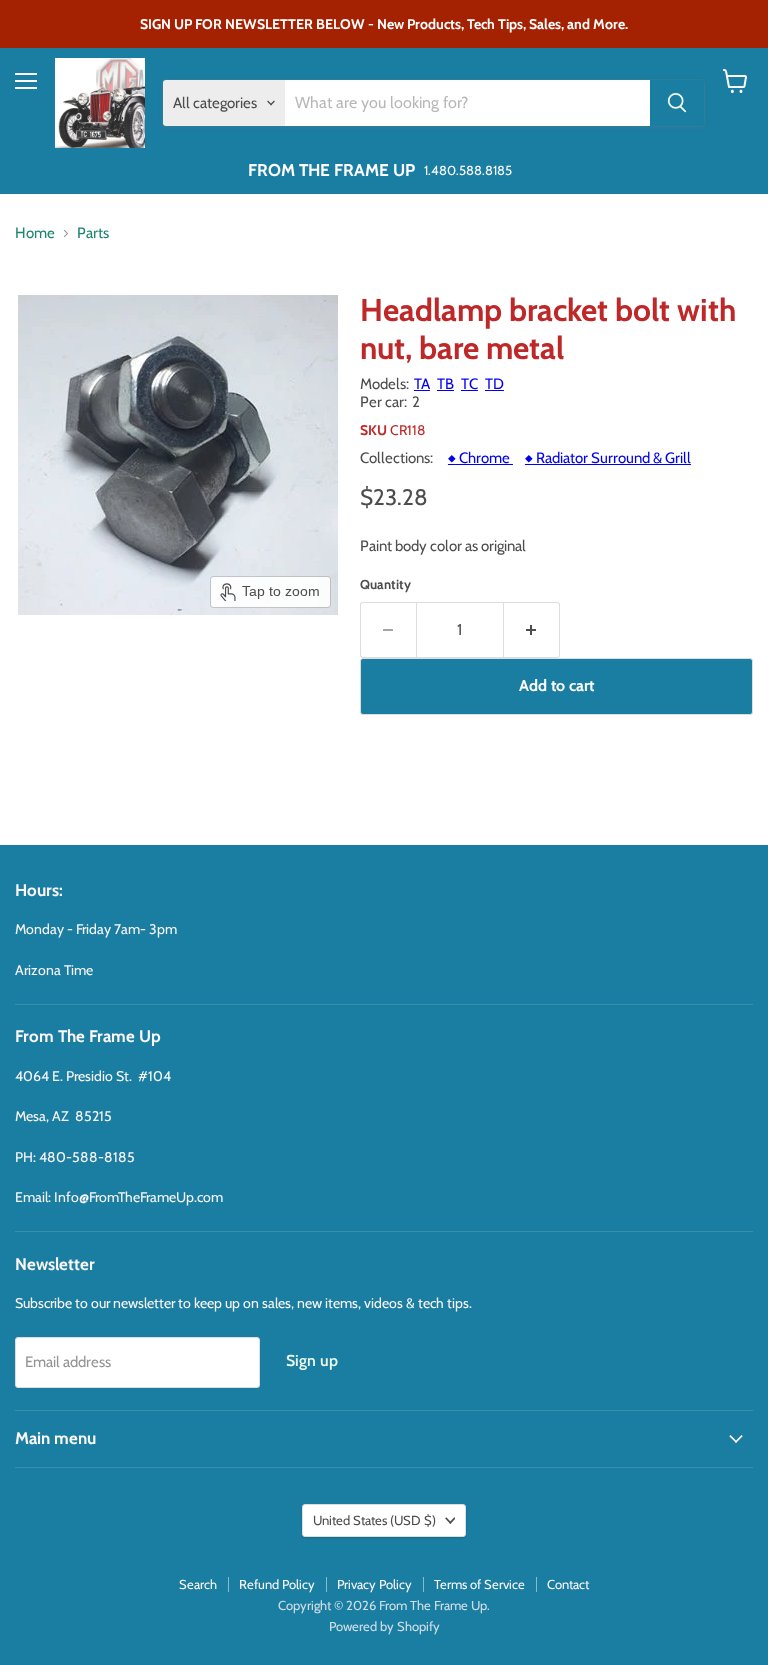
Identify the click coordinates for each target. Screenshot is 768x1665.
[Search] (677, 103)
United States (374, 1520)
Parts (93, 233)
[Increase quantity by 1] (532, 630)
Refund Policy (277, 1584)
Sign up (312, 1360)
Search (198, 1584)
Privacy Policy (374, 1584)
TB (445, 384)
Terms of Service (479, 1584)
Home (35, 233)
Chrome (480, 458)
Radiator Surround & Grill (608, 458)
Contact (568, 1584)
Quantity (385, 584)
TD (494, 384)
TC (469, 384)
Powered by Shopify (384, 1626)
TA (422, 384)
